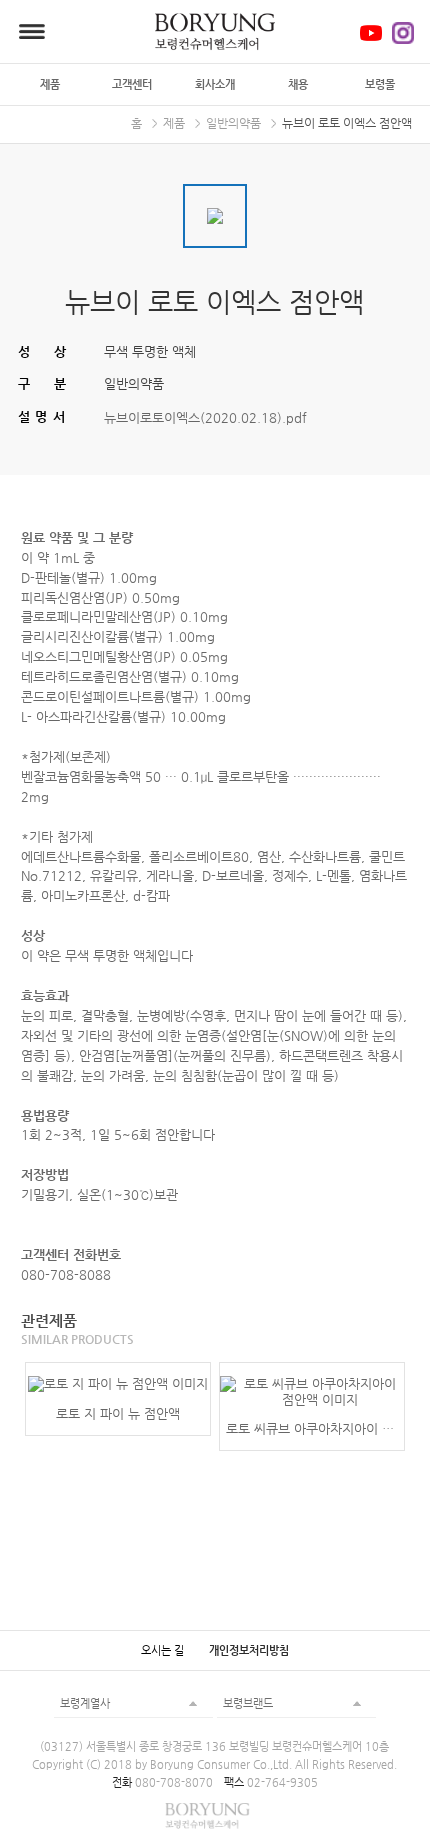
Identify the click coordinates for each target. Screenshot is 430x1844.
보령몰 (380, 84)
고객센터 (132, 84)
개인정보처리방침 (249, 1650)
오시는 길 (162, 1650)
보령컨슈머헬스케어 (215, 31)
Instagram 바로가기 (403, 33)
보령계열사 (85, 1703)
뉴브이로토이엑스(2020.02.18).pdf (205, 416)
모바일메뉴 (31, 31)
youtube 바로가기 (371, 33)
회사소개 (215, 84)
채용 (298, 84)
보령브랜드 (248, 1703)
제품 (50, 84)
